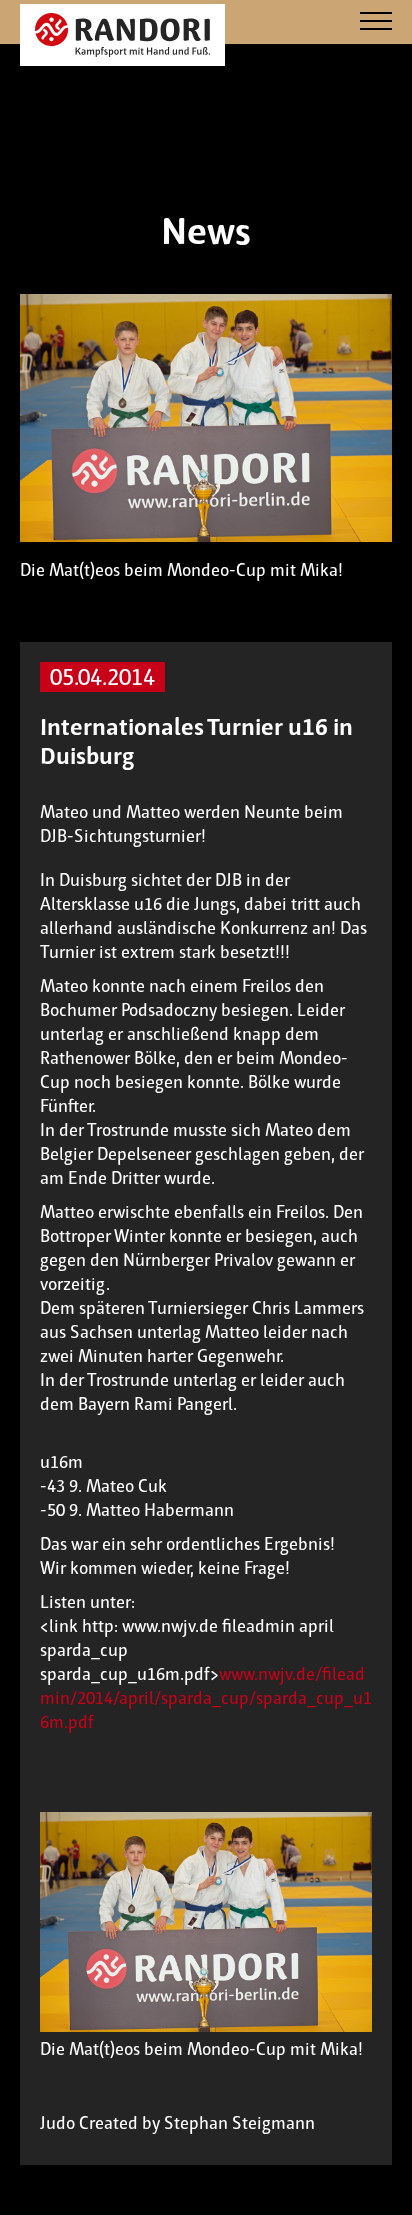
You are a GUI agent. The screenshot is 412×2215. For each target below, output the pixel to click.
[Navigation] (376, 22)
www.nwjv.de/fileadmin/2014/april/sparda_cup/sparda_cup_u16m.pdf (206, 1698)
